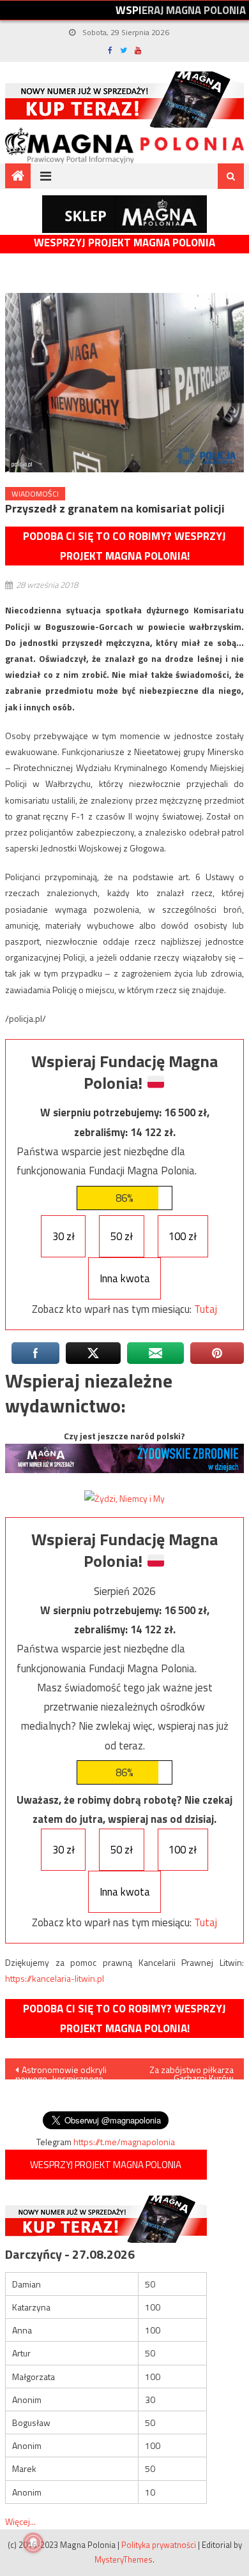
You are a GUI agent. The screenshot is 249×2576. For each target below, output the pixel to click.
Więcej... (20, 2521)
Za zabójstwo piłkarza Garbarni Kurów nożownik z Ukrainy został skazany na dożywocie (192, 2071)
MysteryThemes (124, 2559)
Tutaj (206, 1309)
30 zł (64, 1236)
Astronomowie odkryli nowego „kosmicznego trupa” (61, 2071)
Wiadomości (35, 494)
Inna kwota (125, 1278)
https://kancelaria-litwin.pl (55, 1978)
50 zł (122, 1236)
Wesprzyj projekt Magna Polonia (124, 243)
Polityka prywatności (159, 2545)
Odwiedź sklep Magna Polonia (124, 214)
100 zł (183, 1236)
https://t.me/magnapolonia (124, 2142)
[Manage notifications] (33, 2543)
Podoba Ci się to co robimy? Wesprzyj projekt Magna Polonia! (124, 546)
